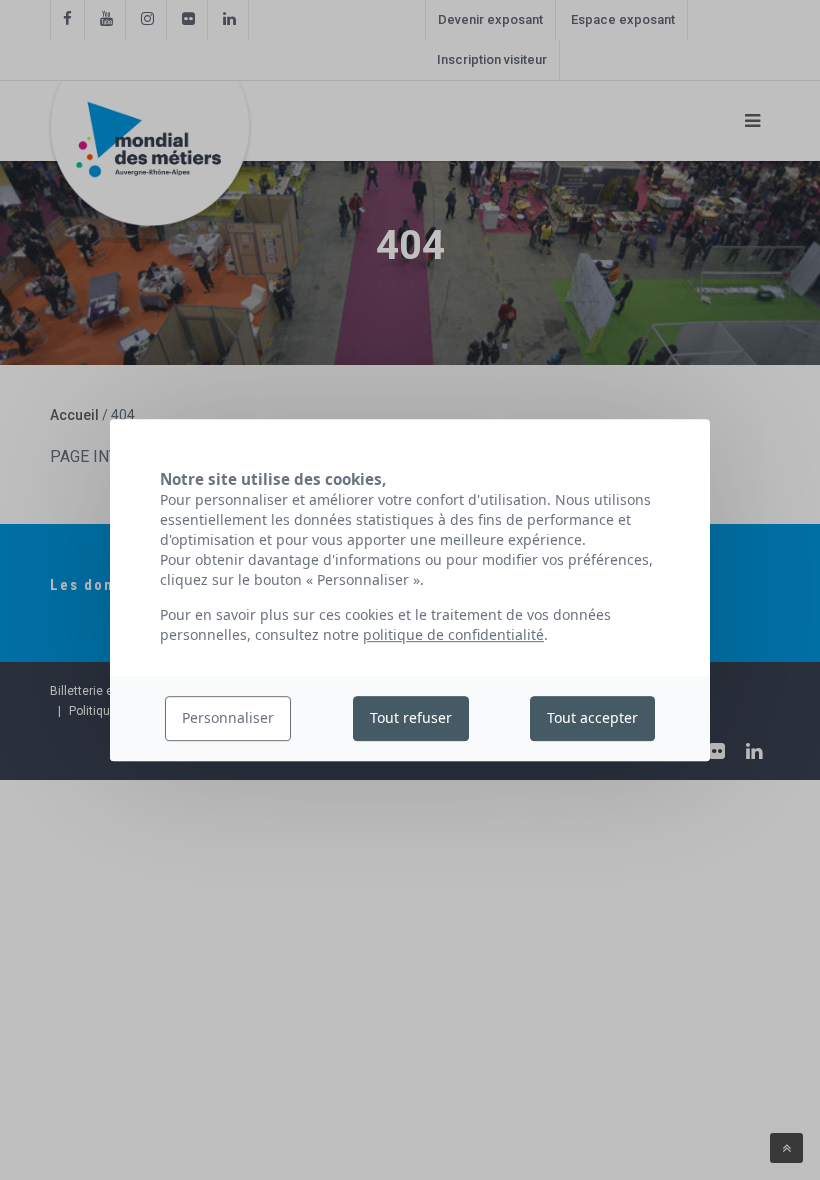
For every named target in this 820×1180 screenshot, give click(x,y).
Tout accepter (592, 718)
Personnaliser (228, 718)
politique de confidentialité (453, 634)
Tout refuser (411, 718)
